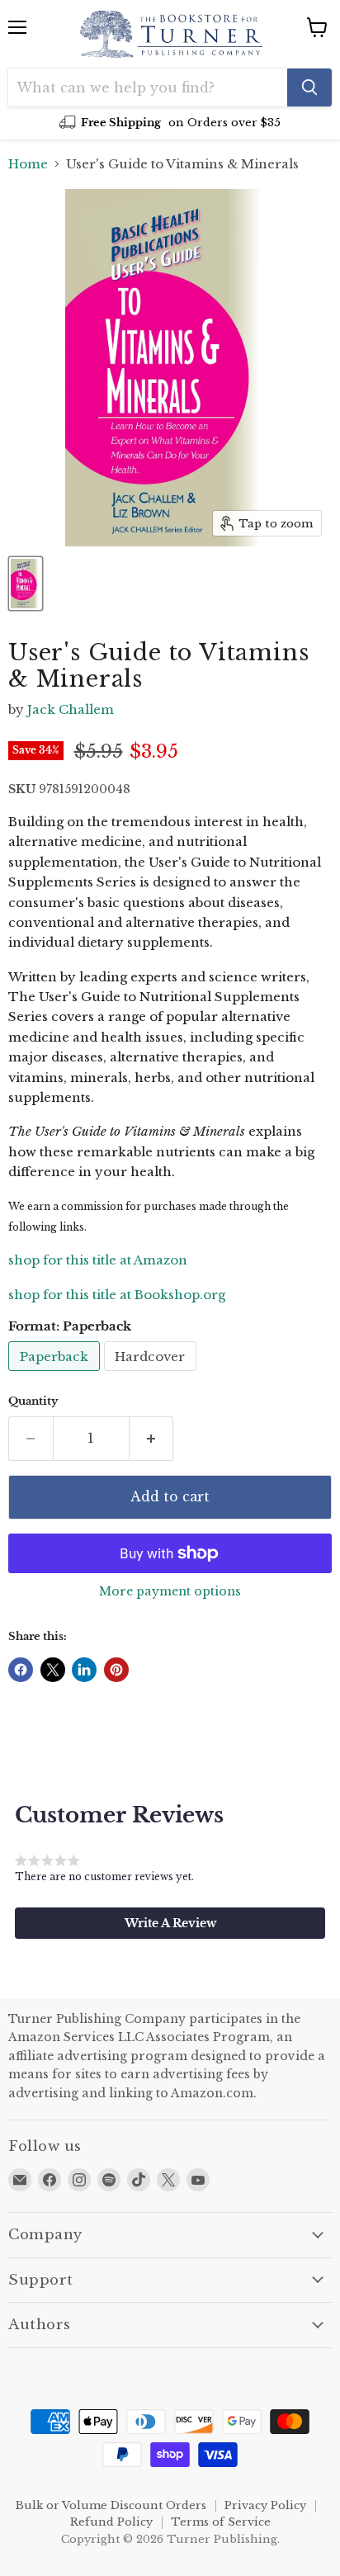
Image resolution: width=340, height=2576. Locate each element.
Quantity (33, 1401)
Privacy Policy (265, 2505)
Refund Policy (111, 2522)
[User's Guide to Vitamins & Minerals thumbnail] (26, 584)
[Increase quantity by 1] (152, 1439)
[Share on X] (53, 1670)
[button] (170, 1923)
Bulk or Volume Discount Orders (111, 2505)
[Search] (309, 87)
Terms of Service (221, 2522)
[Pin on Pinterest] (116, 1670)
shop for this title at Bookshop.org (117, 1295)
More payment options (170, 1591)
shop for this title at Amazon (98, 1260)
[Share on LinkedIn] (84, 1670)
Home (28, 164)
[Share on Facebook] (21, 1670)
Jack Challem (71, 709)
